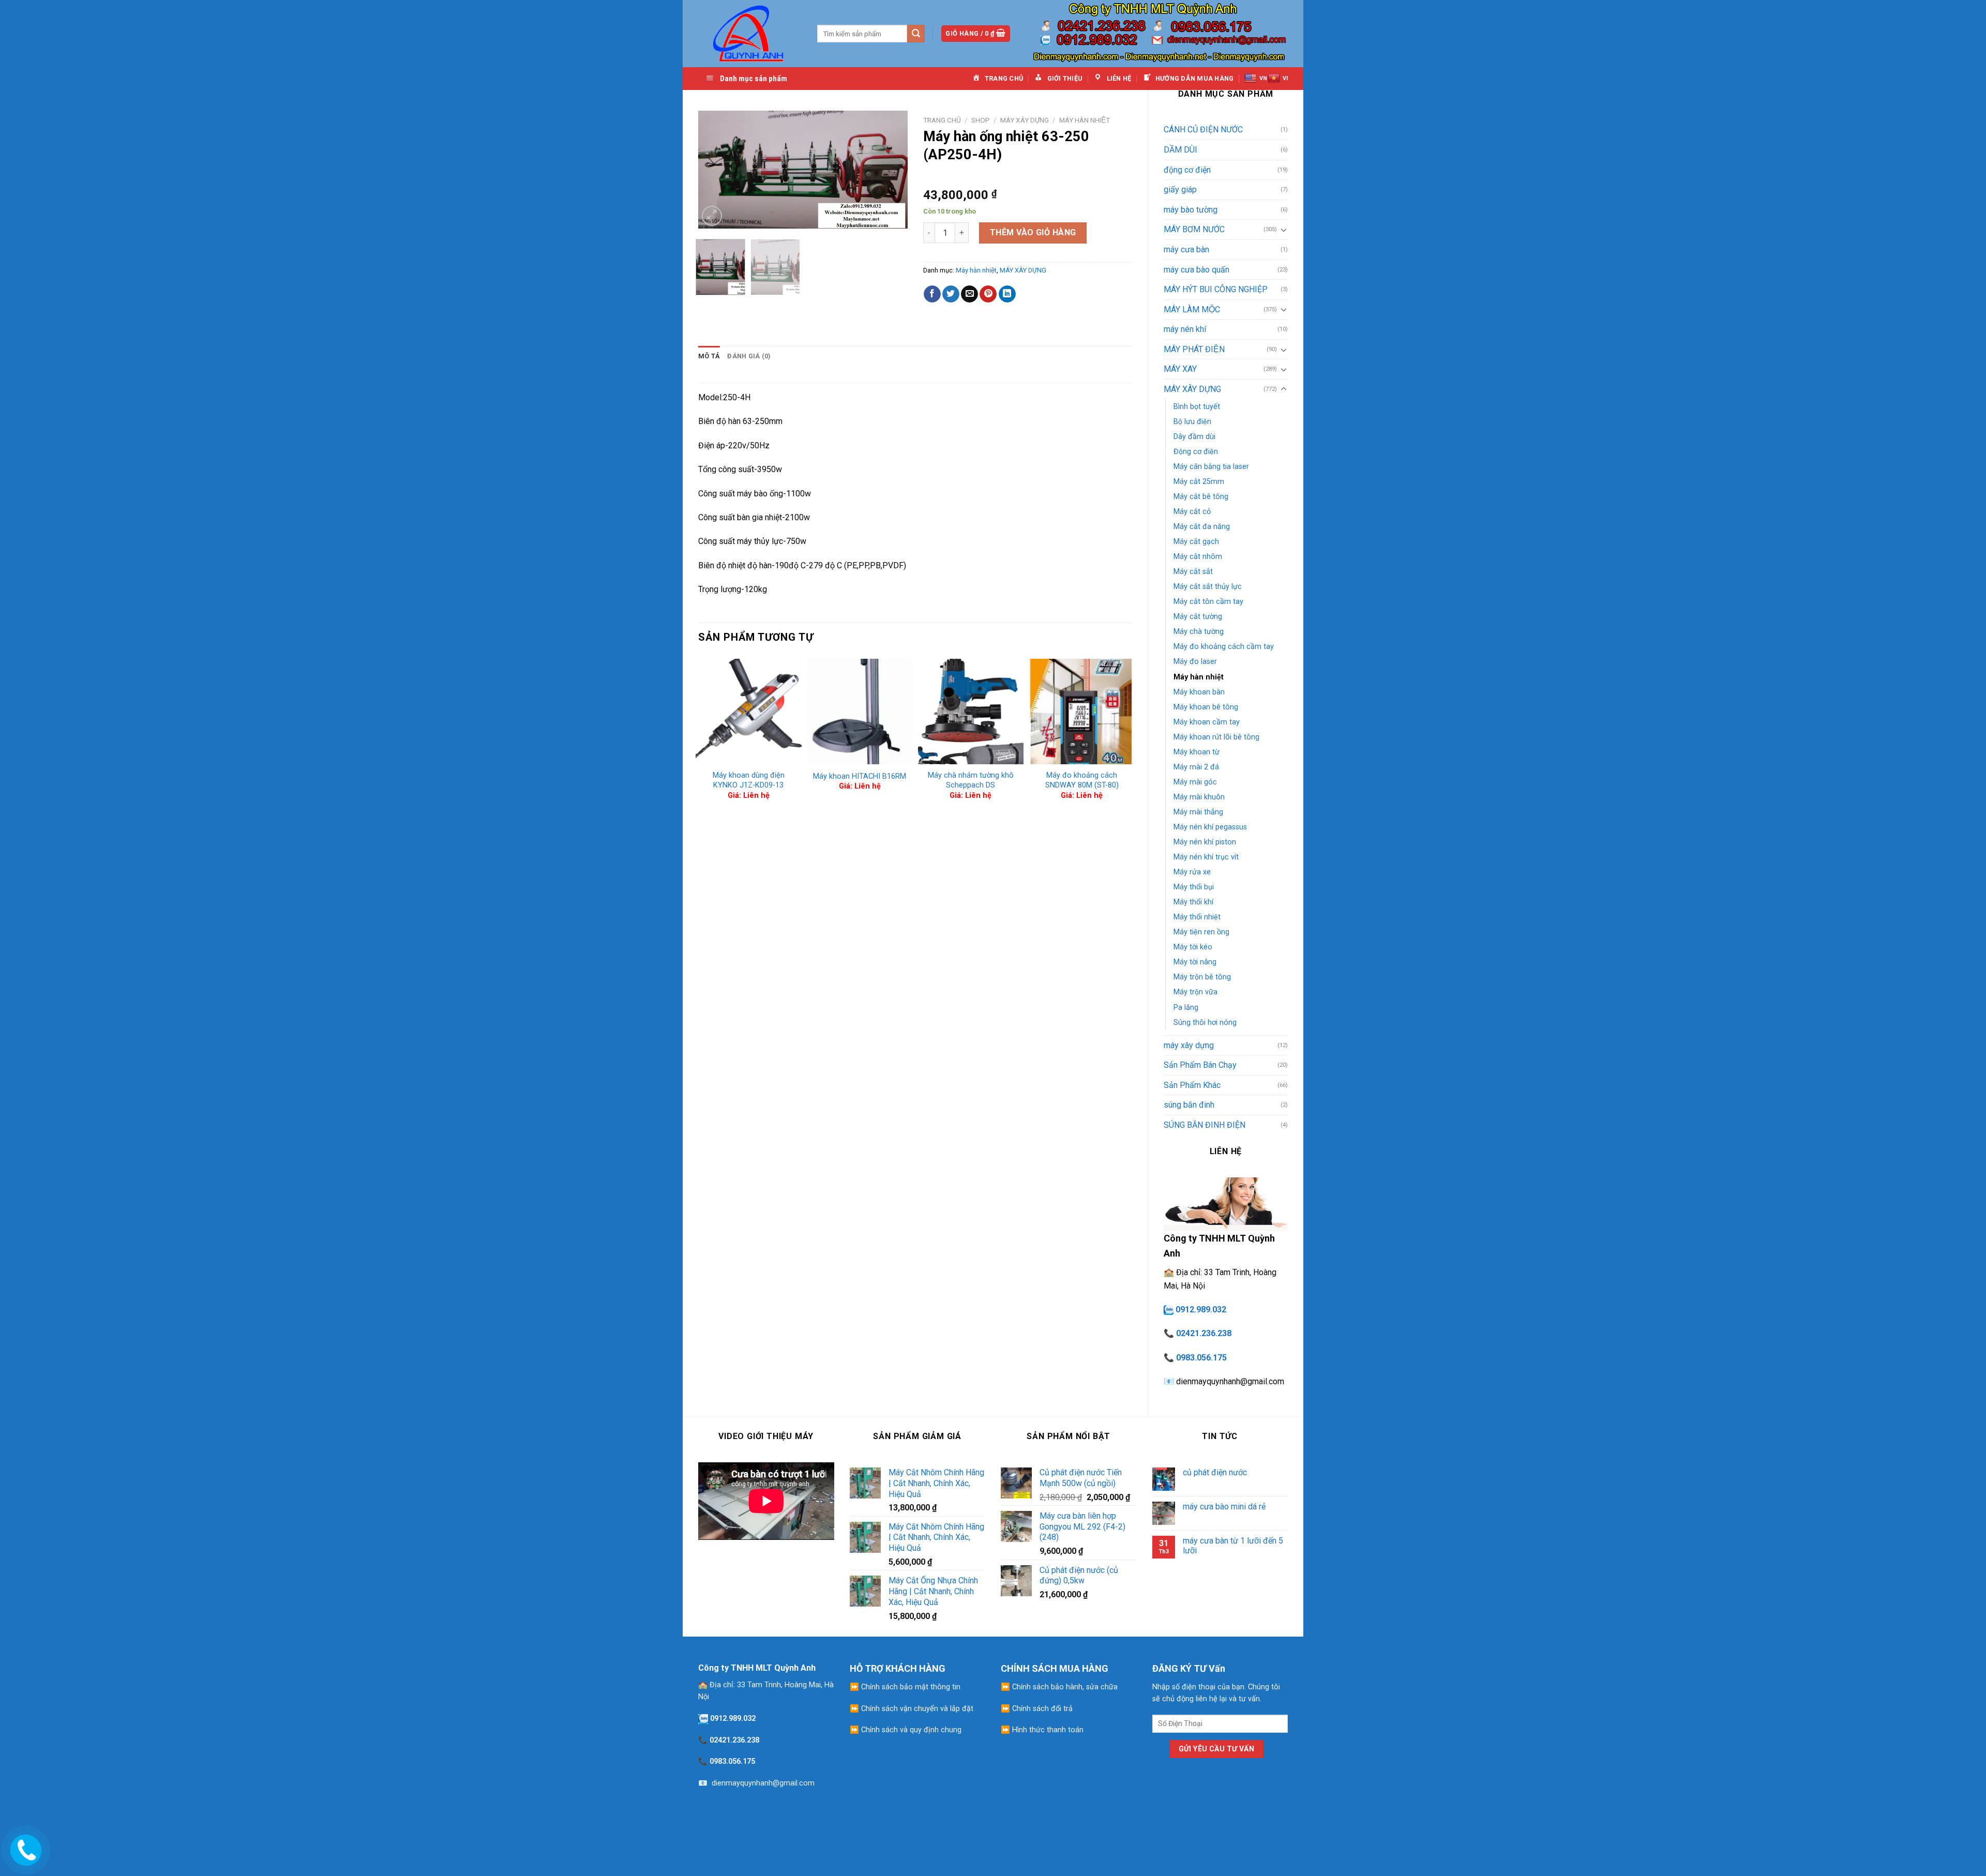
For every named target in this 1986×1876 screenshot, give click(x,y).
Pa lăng (1186, 1008)
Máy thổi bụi (1194, 887)
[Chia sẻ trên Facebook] (932, 294)
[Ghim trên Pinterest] (988, 294)
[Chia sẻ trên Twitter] (951, 294)
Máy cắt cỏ (1192, 512)
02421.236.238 (1204, 1333)
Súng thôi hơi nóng (1205, 1023)
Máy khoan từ (1197, 752)
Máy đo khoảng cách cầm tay (1224, 647)
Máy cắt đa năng (1202, 527)
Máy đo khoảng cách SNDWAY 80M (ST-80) (1082, 780)
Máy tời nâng (1195, 962)
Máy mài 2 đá (1196, 767)
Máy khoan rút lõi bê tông (1216, 737)
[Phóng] (712, 216)
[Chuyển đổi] (1284, 230)
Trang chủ (942, 120)
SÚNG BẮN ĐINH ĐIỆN (1205, 1125)
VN (1263, 78)
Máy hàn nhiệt (1199, 677)
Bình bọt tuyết (1197, 407)
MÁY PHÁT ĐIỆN (1194, 349)
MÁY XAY (1180, 369)
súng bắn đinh (1189, 1105)
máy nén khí (1185, 329)
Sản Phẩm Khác (1192, 1085)
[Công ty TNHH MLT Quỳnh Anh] (750, 33)
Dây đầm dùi (1194, 437)
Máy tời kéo (1193, 947)
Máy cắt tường (1198, 617)
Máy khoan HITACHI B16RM (860, 776)
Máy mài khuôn (1199, 797)
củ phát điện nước (1215, 1472)
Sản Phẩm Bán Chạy (1200, 1065)
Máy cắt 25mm (1199, 482)
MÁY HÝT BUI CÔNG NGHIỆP (1216, 289)
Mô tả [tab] (709, 356)
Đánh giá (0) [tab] (749, 356)
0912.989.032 (1201, 1310)
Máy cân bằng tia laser (1211, 467)
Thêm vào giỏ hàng (1033, 232)
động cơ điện (1187, 170)
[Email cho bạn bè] (969, 294)
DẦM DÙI (1180, 150)
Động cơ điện (1196, 452)
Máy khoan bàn (1199, 692)
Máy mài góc (1195, 782)
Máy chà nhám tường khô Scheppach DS (971, 780)
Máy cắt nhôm (1198, 557)
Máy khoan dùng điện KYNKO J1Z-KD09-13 (749, 780)
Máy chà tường (1199, 632)
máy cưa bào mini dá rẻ (1224, 1507)
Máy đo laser (1195, 662)
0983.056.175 (1201, 1358)
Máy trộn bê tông (1202, 977)
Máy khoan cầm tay (1207, 722)
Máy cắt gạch (1196, 542)
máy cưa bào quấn (1197, 270)
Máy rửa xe (1192, 872)
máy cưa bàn (1186, 249)
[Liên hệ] (24, 1848)
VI (1285, 78)
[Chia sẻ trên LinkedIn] (1007, 294)
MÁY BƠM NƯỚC (1194, 229)
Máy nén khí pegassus (1210, 827)
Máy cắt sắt (1193, 572)
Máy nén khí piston (1205, 842)
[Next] (890, 170)
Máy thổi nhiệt (1197, 917)
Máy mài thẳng (1198, 812)
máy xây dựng (1189, 1045)
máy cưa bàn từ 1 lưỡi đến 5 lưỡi (1233, 1546)
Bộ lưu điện (1192, 422)
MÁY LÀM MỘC (1192, 309)
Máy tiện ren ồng (1201, 932)
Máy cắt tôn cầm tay (1208, 602)
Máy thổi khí (1193, 902)
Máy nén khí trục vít (1206, 857)
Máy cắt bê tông (1201, 497)
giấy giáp (1180, 190)
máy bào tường (1191, 210)
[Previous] (715, 170)
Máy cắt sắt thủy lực (1208, 587)
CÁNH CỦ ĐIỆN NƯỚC (1203, 130)
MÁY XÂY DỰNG (1192, 389)
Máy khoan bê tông (1206, 707)
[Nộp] (916, 34)
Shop (981, 120)
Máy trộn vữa (1195, 992)
